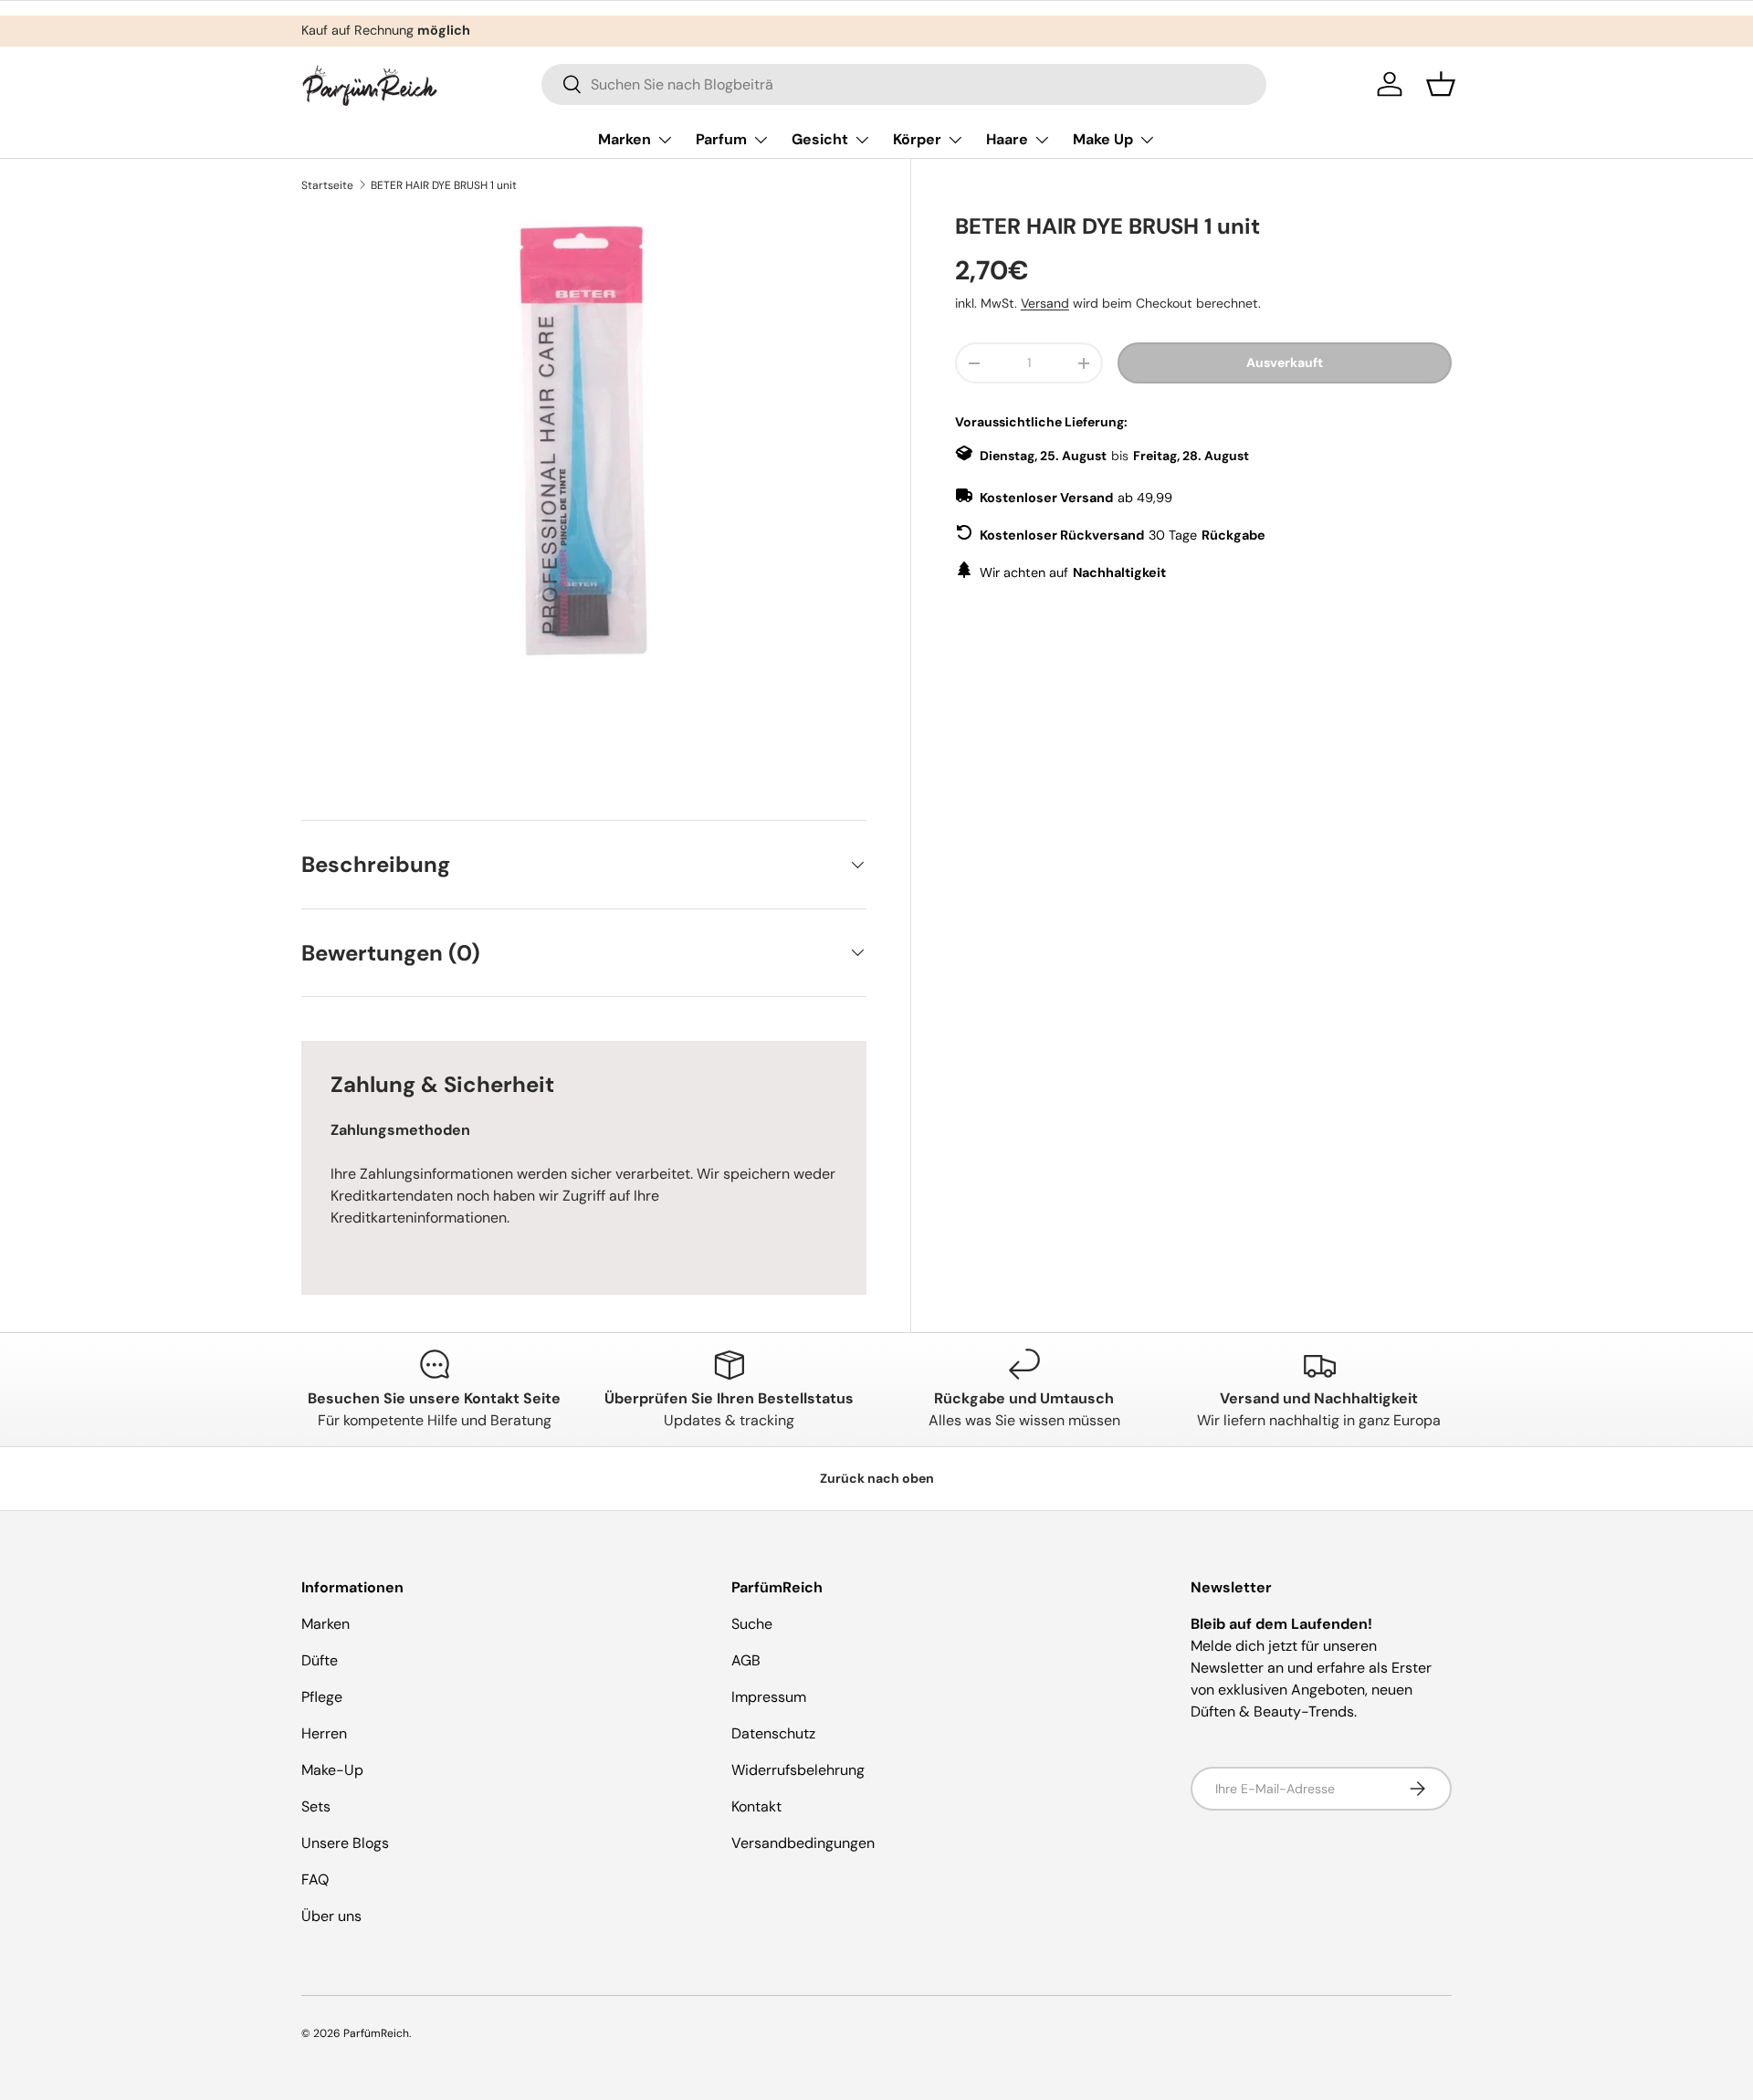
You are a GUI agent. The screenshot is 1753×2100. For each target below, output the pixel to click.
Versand (1045, 303)
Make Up (1103, 139)
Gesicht (820, 139)
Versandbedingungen (803, 1843)
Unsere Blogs (345, 1843)
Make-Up (332, 1770)
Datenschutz (773, 1733)
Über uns (331, 1916)
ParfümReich (376, 2033)
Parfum (721, 139)
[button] (1441, 84)
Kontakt (756, 1806)
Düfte (320, 1660)
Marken (625, 139)
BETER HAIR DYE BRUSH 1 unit (444, 185)
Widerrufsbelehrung (798, 1770)
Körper (917, 139)
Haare (1007, 139)
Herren (324, 1733)
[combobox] (904, 84)
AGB (746, 1660)
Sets (316, 1806)
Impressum (769, 1697)
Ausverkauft (1285, 362)
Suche (752, 1624)
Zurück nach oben (877, 1478)
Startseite (327, 185)
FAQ (315, 1879)
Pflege (322, 1697)
